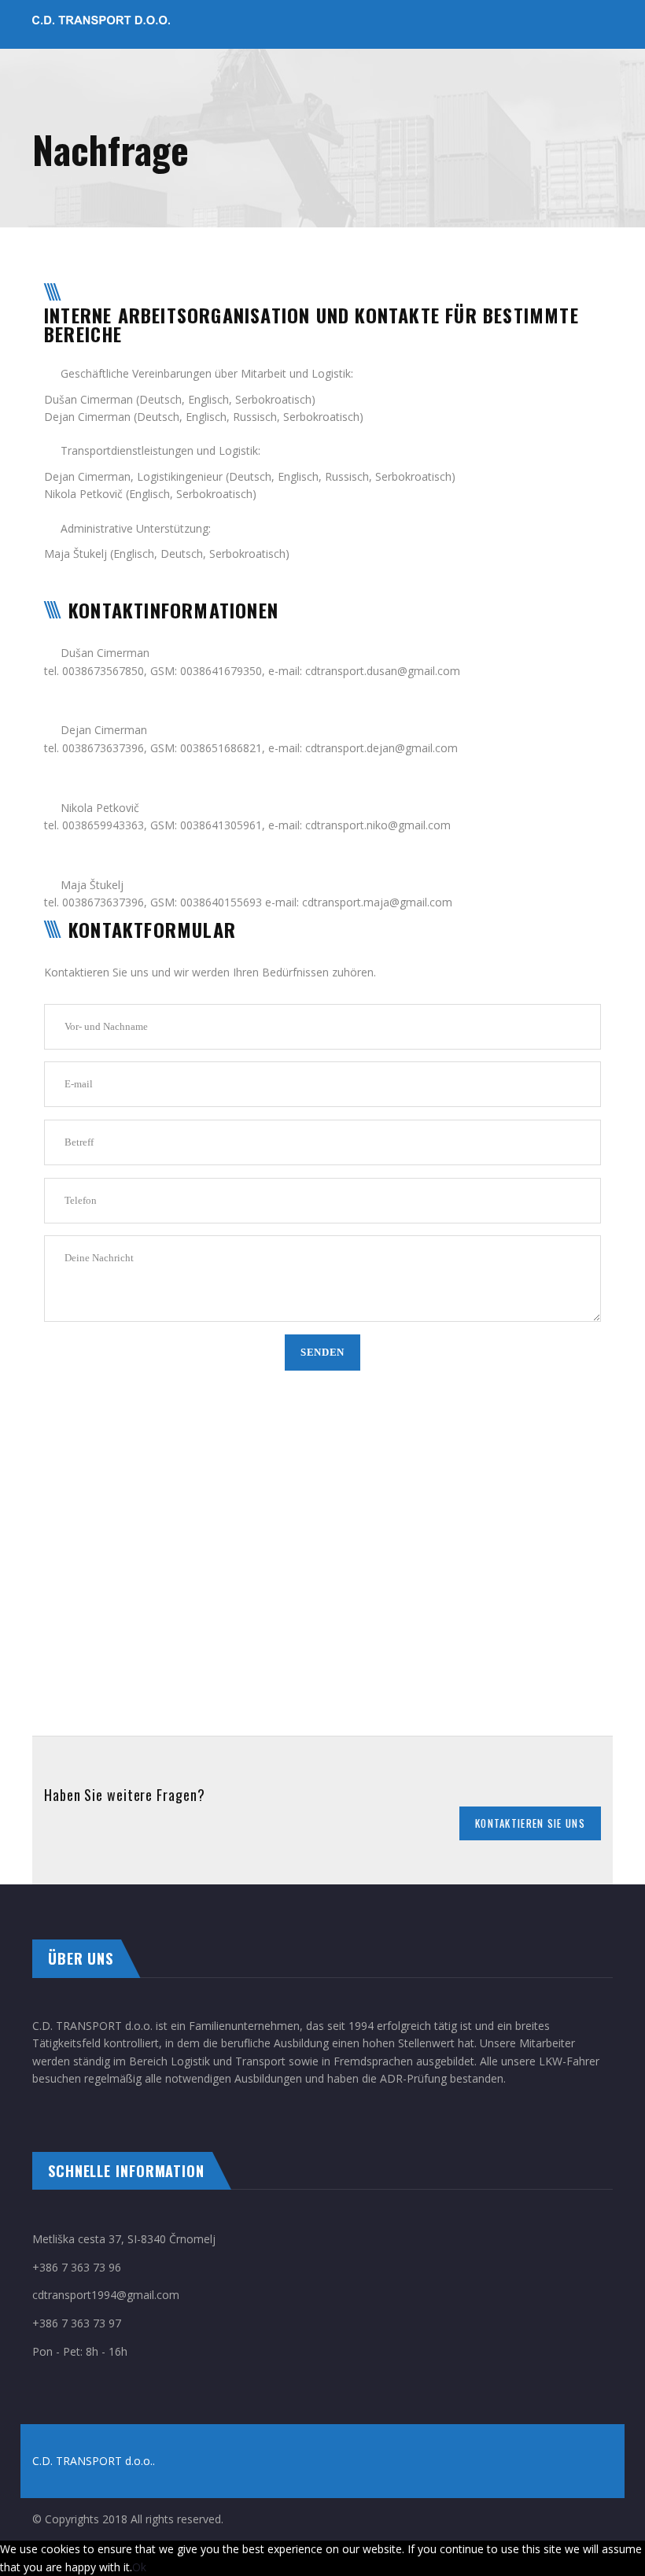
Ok (139, 2567)
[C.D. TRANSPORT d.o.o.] (101, 24)
